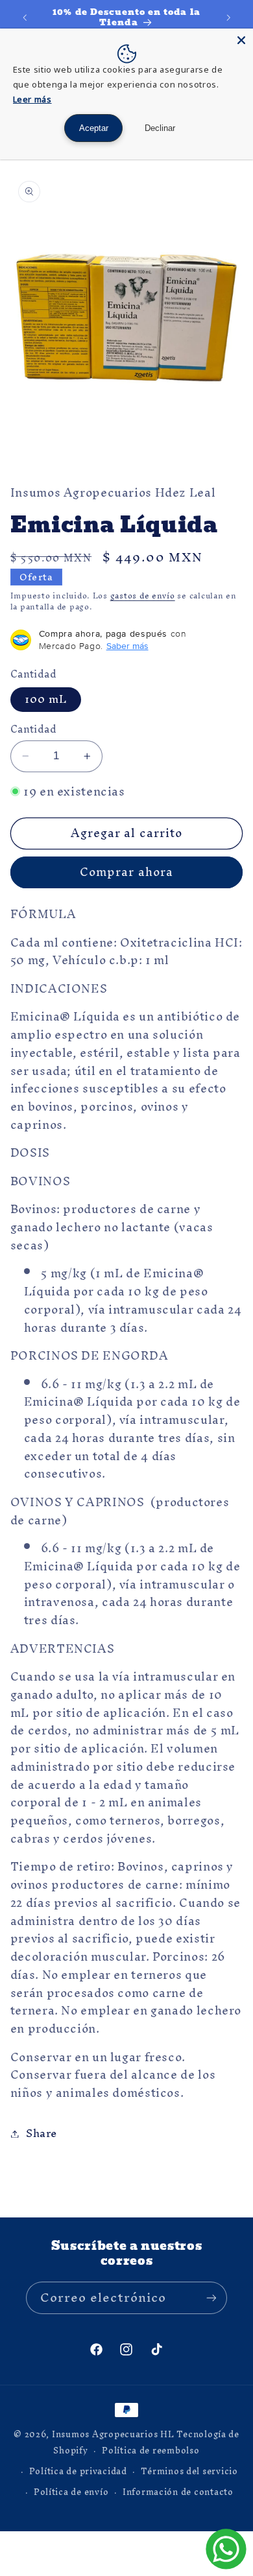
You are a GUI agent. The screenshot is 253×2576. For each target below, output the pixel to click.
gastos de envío (143, 596)
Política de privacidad (78, 2471)
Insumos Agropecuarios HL (113, 2434)
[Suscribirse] (211, 2298)
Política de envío (71, 2492)
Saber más (127, 646)
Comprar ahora (126, 872)
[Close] (241, 40)
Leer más (32, 99)
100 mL (46, 700)
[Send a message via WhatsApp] (226, 2549)
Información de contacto (178, 2492)
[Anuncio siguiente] (228, 18)
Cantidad (33, 729)
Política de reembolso (151, 2450)
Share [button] (42, 2133)
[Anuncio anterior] (25, 18)
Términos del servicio (189, 2471)
